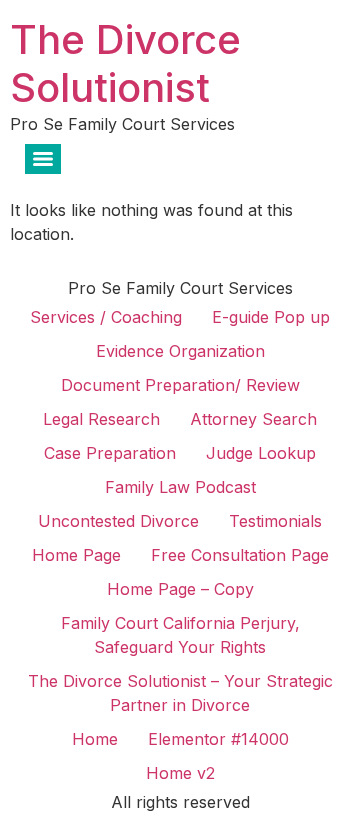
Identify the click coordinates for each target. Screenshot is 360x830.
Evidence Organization (180, 351)
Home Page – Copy (180, 589)
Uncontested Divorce (118, 521)
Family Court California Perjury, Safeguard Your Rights (180, 635)
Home (95, 739)
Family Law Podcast (180, 487)
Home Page (76, 555)
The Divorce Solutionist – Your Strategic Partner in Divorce (180, 693)
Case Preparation (110, 453)
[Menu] (43, 159)
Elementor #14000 (218, 739)
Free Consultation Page (240, 555)
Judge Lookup (261, 453)
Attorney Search (253, 419)
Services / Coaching (106, 317)
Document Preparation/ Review (180, 385)
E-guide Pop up (271, 317)
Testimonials (275, 521)
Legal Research (101, 419)
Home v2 (180, 773)
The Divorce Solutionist (125, 63)
